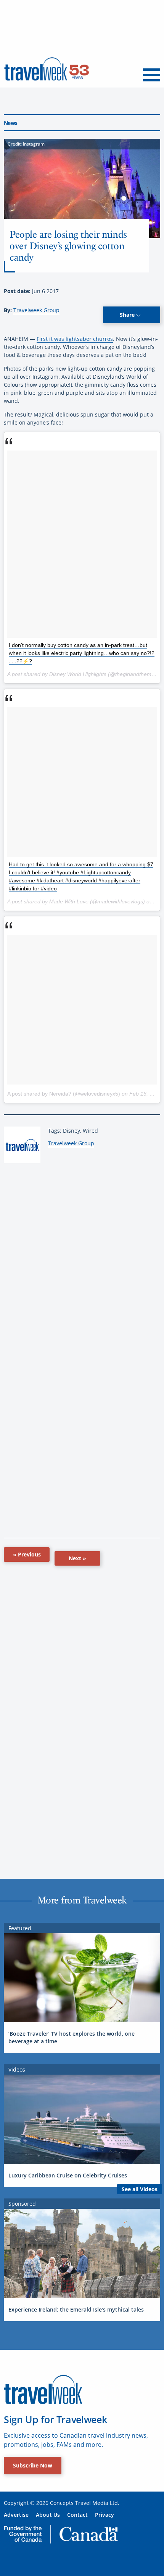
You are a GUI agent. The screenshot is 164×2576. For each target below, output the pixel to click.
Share (128, 315)
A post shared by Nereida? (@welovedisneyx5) (64, 1094)
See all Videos (140, 2189)
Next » (77, 1558)
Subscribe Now (33, 2465)
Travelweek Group (36, 310)
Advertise (16, 2515)
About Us (48, 2515)
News (10, 123)
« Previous (27, 1554)
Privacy (105, 2515)
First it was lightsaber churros (75, 339)
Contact (77, 2515)
